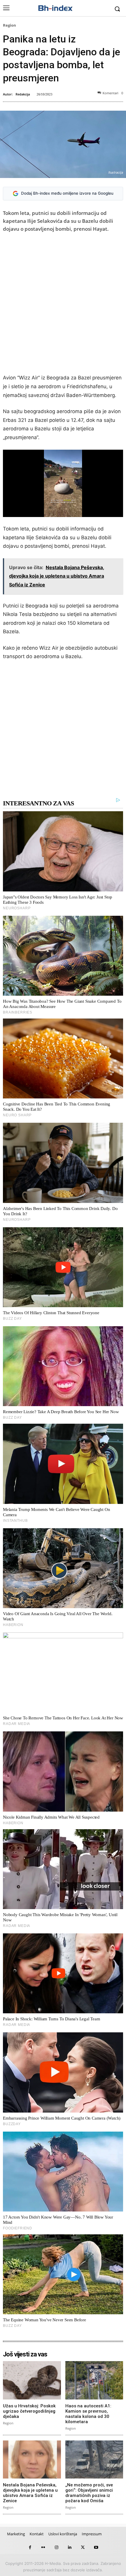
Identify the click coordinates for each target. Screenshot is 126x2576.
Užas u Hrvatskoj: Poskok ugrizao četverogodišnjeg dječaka (29, 2411)
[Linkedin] (70, 2547)
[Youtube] (96, 2547)
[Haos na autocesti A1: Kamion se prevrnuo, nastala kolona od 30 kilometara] (94, 2380)
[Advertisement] (63, 304)
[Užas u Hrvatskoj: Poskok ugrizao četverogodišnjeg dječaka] (32, 2380)
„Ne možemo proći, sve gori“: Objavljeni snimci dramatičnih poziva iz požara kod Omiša (89, 2493)
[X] (83, 2547)
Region (10, 25)
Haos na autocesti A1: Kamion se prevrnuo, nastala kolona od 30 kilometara (88, 2414)
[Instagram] (56, 2547)
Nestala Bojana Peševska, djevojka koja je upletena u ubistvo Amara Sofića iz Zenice (30, 2493)
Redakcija (23, 94)
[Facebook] (30, 2547)
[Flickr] (43, 2547)
